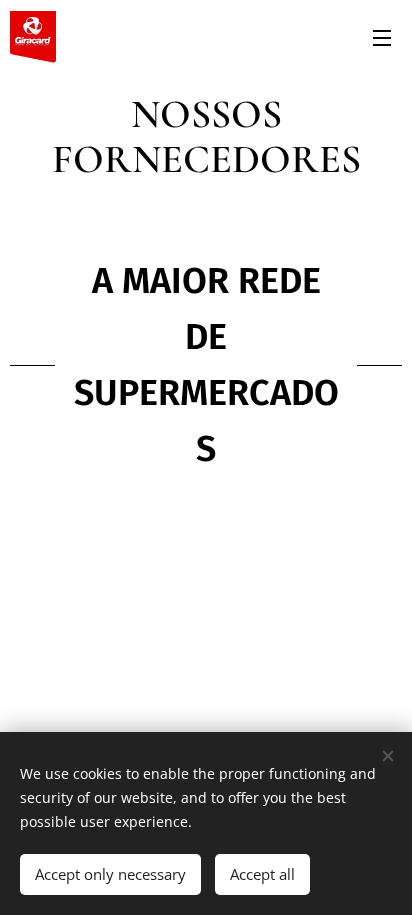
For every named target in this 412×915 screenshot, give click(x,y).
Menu (382, 37)
